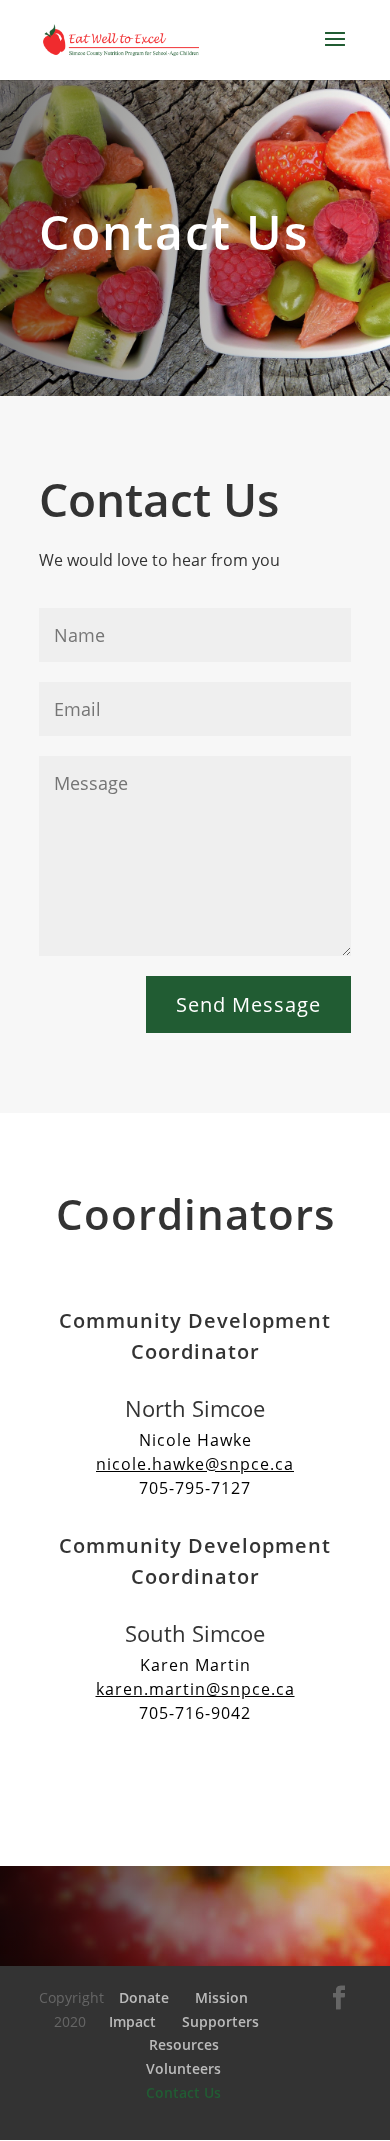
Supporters (220, 2021)
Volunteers (183, 2068)
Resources (184, 2044)
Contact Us (183, 2092)
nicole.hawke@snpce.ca (195, 1464)
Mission (221, 1997)
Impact (132, 2021)
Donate (144, 1997)
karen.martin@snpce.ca (195, 1689)
